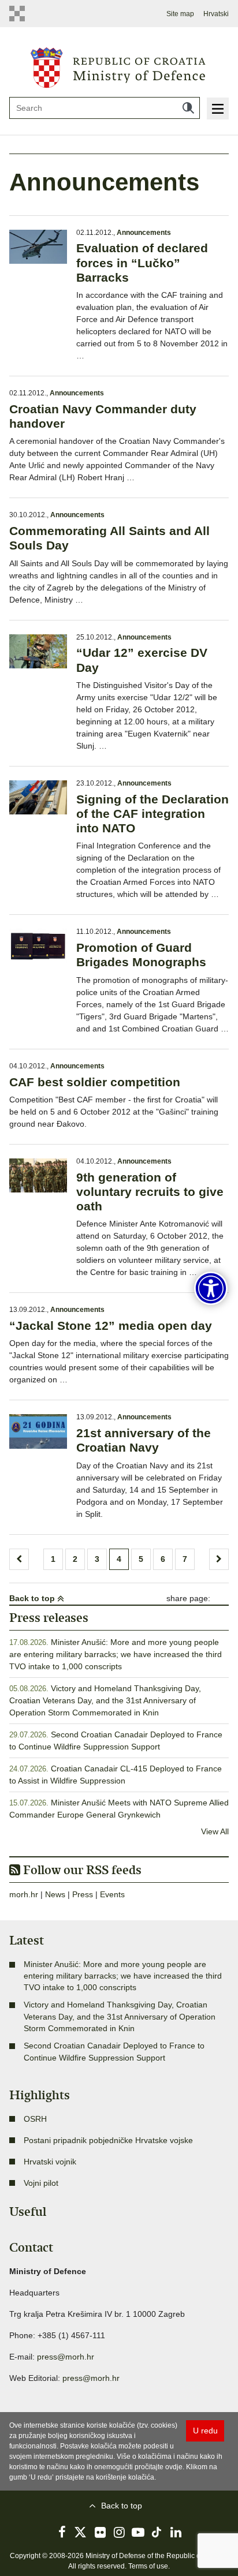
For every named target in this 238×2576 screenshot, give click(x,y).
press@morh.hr (66, 2357)
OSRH (35, 2119)
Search (188, 108)
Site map (180, 14)
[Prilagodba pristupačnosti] (211, 1288)
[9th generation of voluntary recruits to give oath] (38, 1175)
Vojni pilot (41, 2183)
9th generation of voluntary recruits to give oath (150, 1192)
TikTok (157, 2532)
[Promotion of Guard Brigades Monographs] (38, 946)
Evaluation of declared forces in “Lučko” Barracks (142, 262)
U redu (205, 2431)
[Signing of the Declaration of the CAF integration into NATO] (38, 797)
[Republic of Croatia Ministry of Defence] (119, 66)
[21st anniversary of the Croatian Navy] (38, 1431)
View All (215, 1831)
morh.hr (24, 1894)
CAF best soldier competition (95, 1082)
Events (112, 1894)
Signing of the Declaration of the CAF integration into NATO (153, 814)
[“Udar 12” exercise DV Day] (38, 651)
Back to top (33, 1598)
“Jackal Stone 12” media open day (111, 1326)
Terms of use (148, 2566)
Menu (218, 109)
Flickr (100, 2532)
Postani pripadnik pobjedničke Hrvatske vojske (108, 2140)
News (55, 1894)
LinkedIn (176, 2532)
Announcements (144, 233)
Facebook (62, 2532)
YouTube (138, 2532)
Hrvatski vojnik (50, 2162)
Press (83, 1894)
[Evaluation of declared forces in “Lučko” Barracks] (38, 247)
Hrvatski (216, 14)
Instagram (119, 2532)
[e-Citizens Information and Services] (20, 14)
